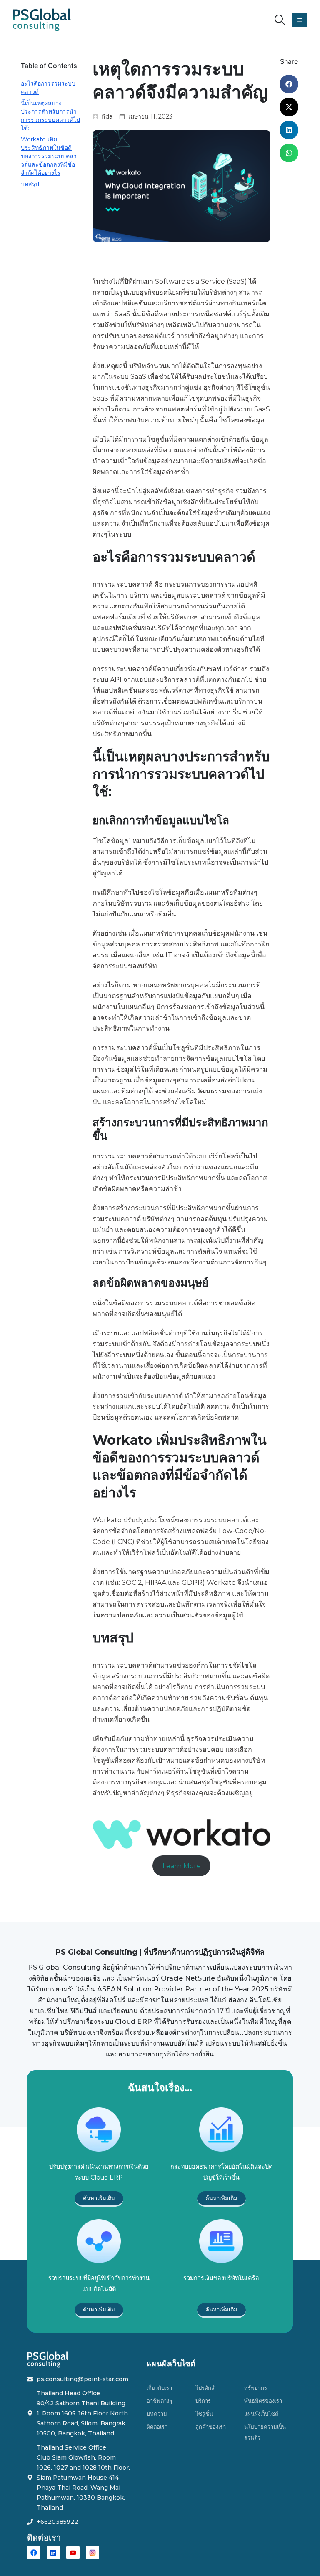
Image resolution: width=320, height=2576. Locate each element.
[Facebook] (34, 2553)
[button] (280, 20)
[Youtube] (73, 2553)
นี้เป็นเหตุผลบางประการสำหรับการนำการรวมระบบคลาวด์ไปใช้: (50, 116)
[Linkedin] (53, 2553)
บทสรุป (30, 184)
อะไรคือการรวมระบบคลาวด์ (48, 88)
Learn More (182, 1866)
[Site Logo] (42, 20)
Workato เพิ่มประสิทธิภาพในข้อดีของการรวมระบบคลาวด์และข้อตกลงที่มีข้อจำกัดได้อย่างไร (49, 156)
